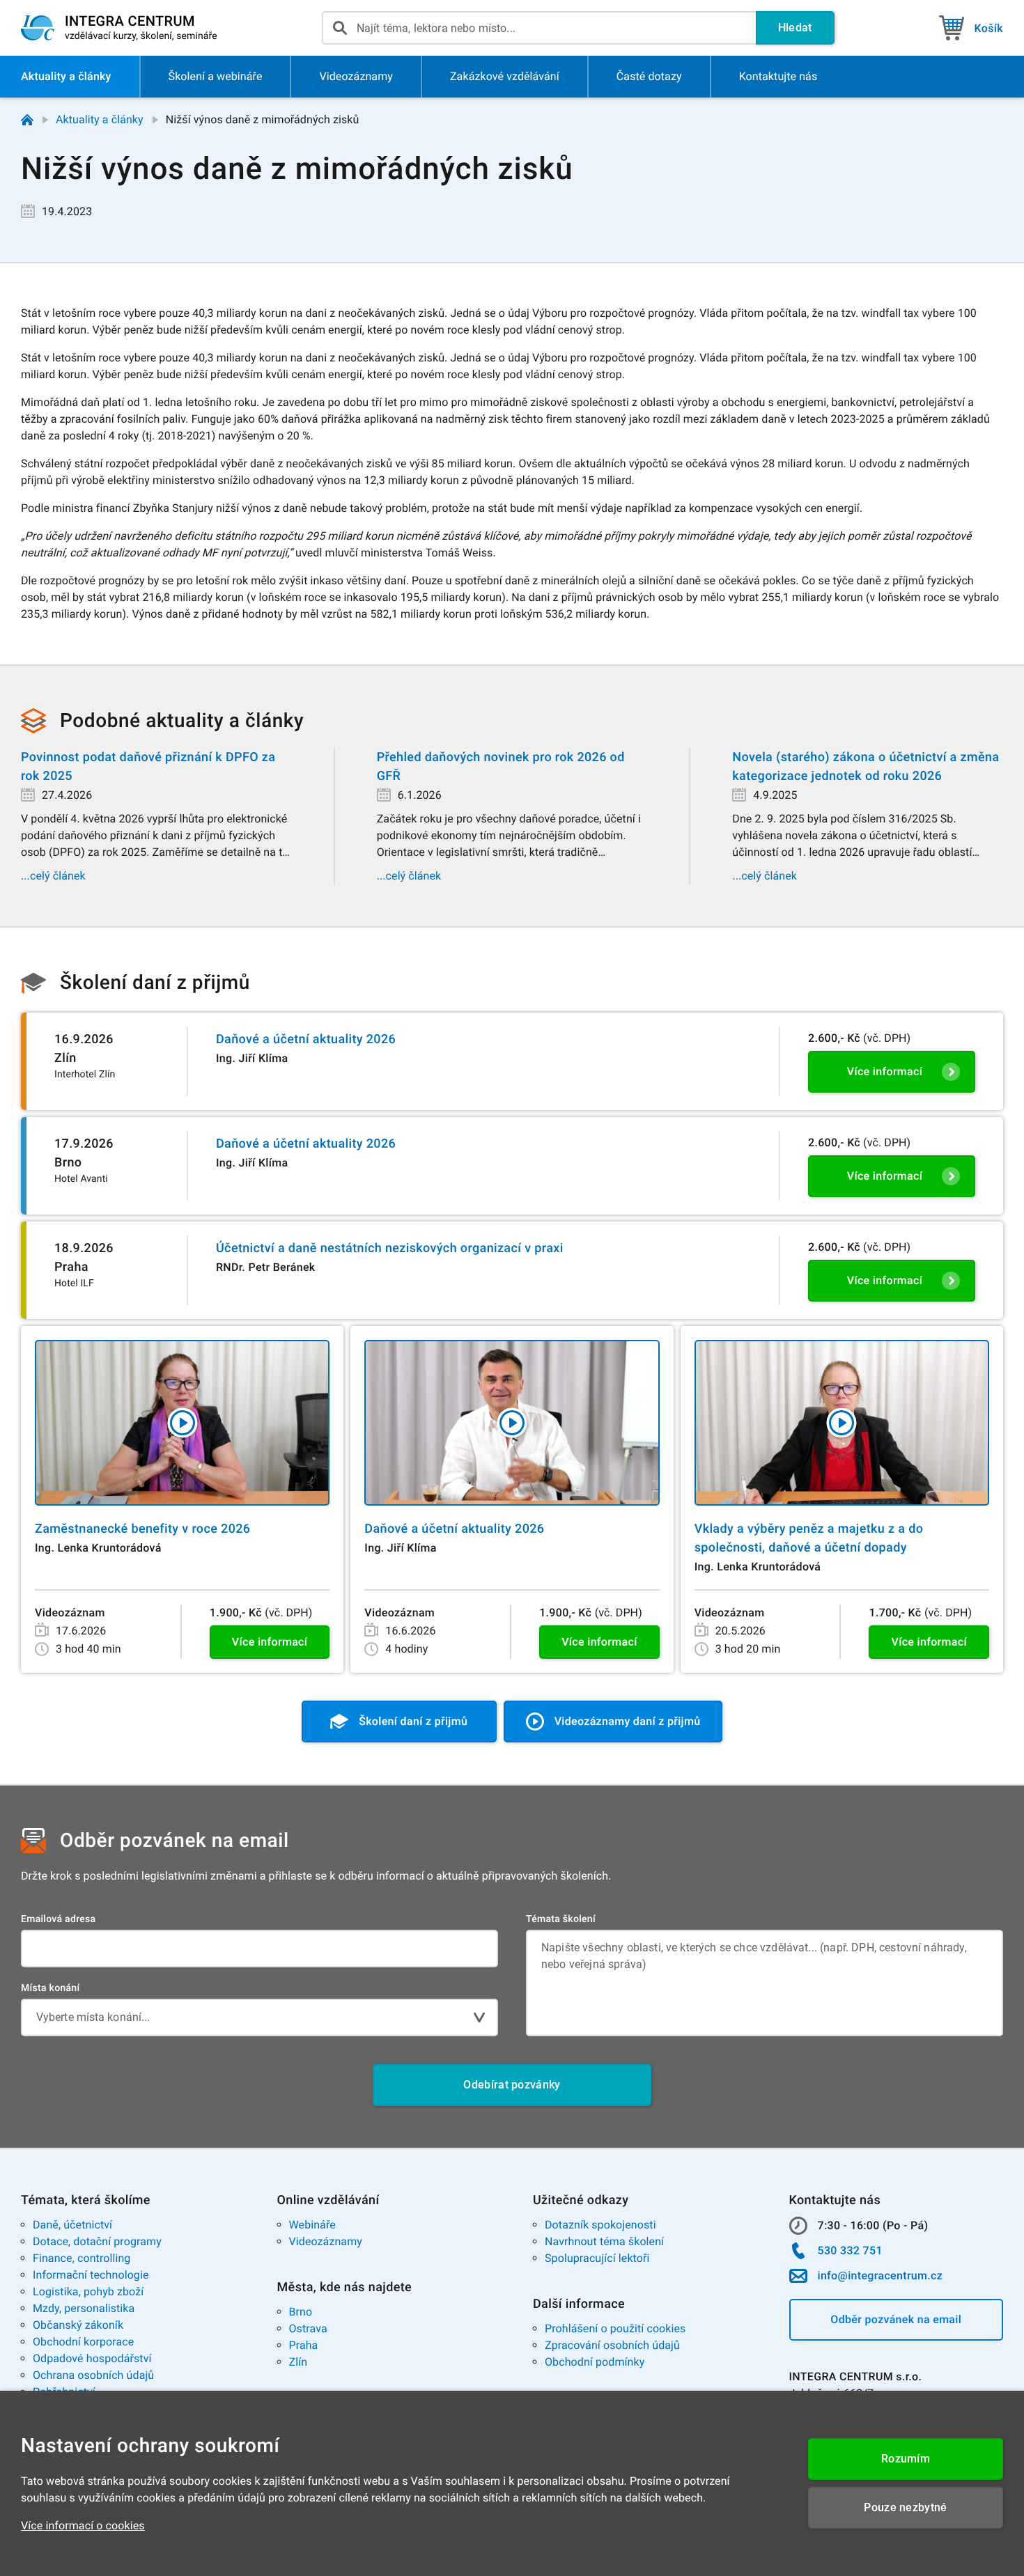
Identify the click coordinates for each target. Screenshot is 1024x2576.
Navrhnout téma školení (604, 2241)
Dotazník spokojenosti (600, 2225)
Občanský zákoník (78, 2325)
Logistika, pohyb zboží (88, 2292)
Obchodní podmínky (595, 2362)
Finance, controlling (82, 2258)
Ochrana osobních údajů (93, 2375)
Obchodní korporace (83, 2342)
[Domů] (27, 120)
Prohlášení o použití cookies (615, 2328)
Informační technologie (91, 2275)
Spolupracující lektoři (597, 2258)
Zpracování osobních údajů (612, 2345)
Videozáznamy (326, 2241)
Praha (304, 2345)
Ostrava (308, 2328)
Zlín (298, 2362)
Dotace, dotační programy (97, 2241)
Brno (301, 2312)
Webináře (312, 2225)
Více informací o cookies (83, 2526)
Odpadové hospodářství (92, 2358)
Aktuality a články (100, 119)
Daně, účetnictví (72, 2225)
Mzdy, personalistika (84, 2308)
